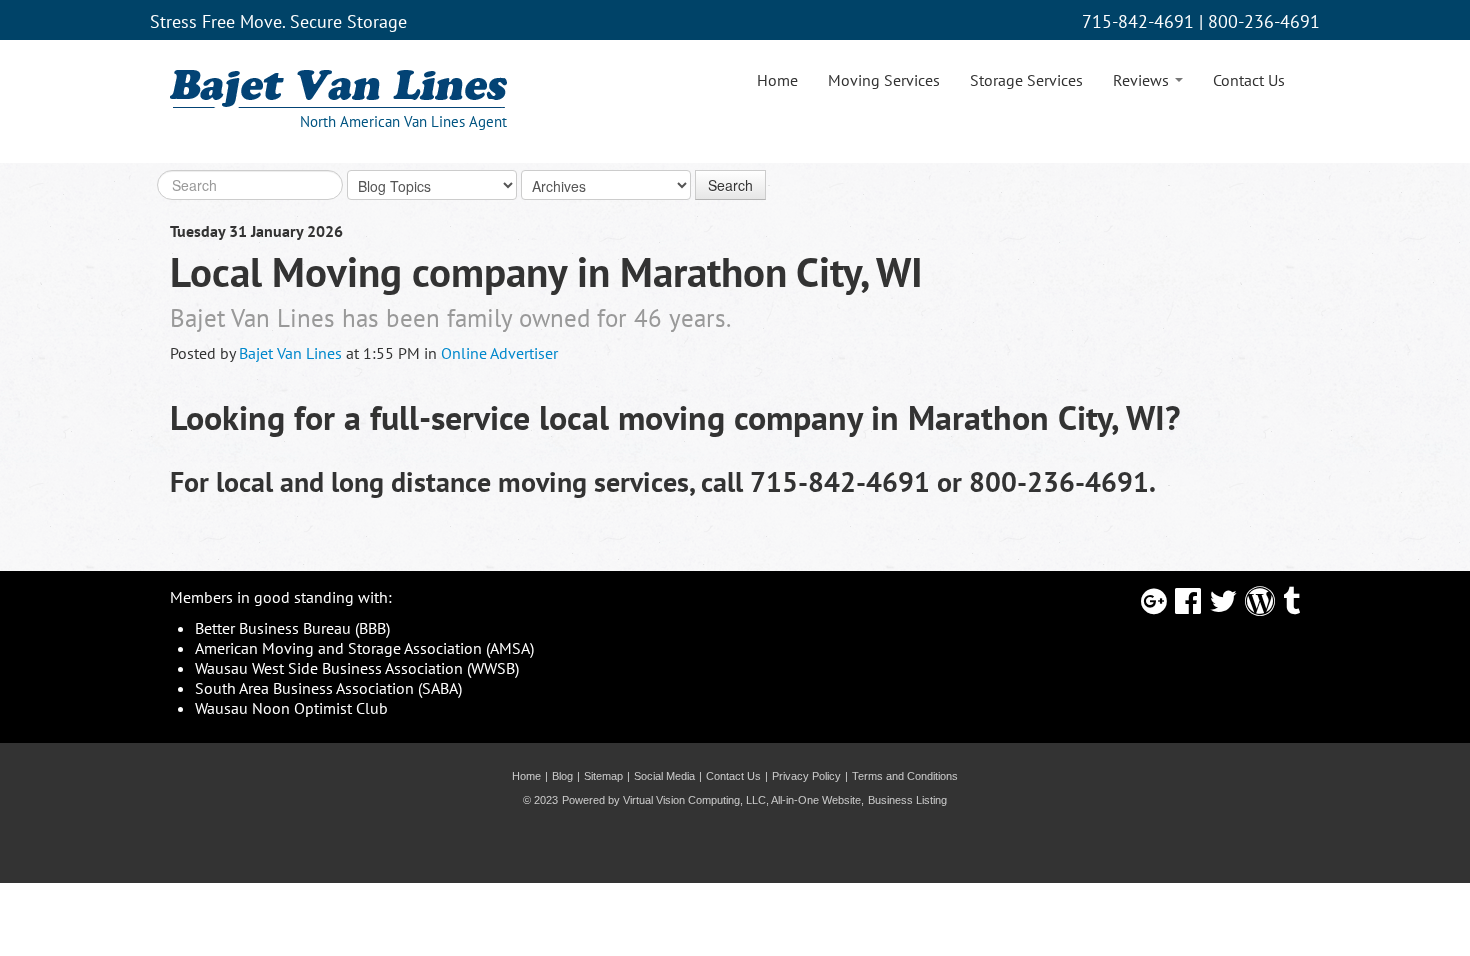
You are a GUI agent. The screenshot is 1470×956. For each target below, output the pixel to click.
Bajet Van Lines (290, 353)
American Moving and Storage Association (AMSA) (364, 648)
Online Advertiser (499, 353)
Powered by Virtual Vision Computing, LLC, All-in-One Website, (713, 800)
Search (730, 185)
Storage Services (1026, 80)
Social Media (664, 776)
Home (777, 80)
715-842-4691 (1138, 21)
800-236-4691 (1264, 21)
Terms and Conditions (905, 776)
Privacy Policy (806, 776)
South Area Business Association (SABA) (328, 688)
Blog (562, 776)
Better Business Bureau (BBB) (292, 628)
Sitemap (603, 776)
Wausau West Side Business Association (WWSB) (357, 668)
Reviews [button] (1143, 80)
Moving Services (884, 80)
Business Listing (907, 800)
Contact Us (1249, 80)
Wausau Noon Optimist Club (291, 708)
